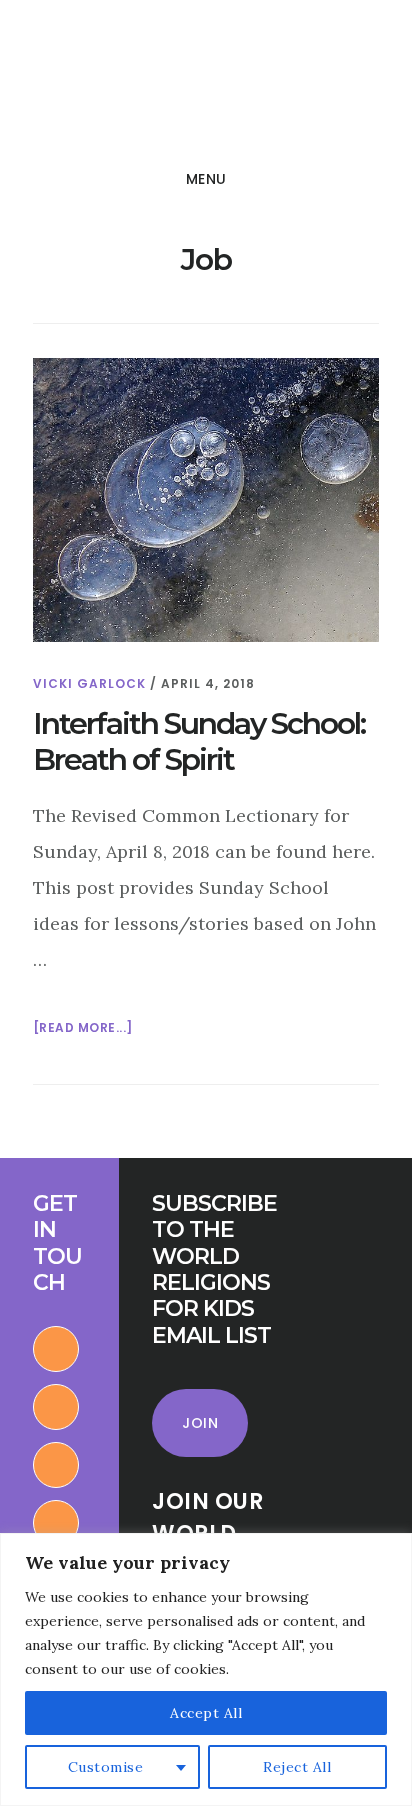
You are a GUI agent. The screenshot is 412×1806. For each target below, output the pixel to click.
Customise (106, 1767)
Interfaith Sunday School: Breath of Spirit (199, 741)
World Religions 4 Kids (158, 84)
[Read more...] (83, 1029)
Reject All (297, 1767)
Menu (206, 179)
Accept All (206, 1713)
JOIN (200, 1423)
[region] (206, 1669)
